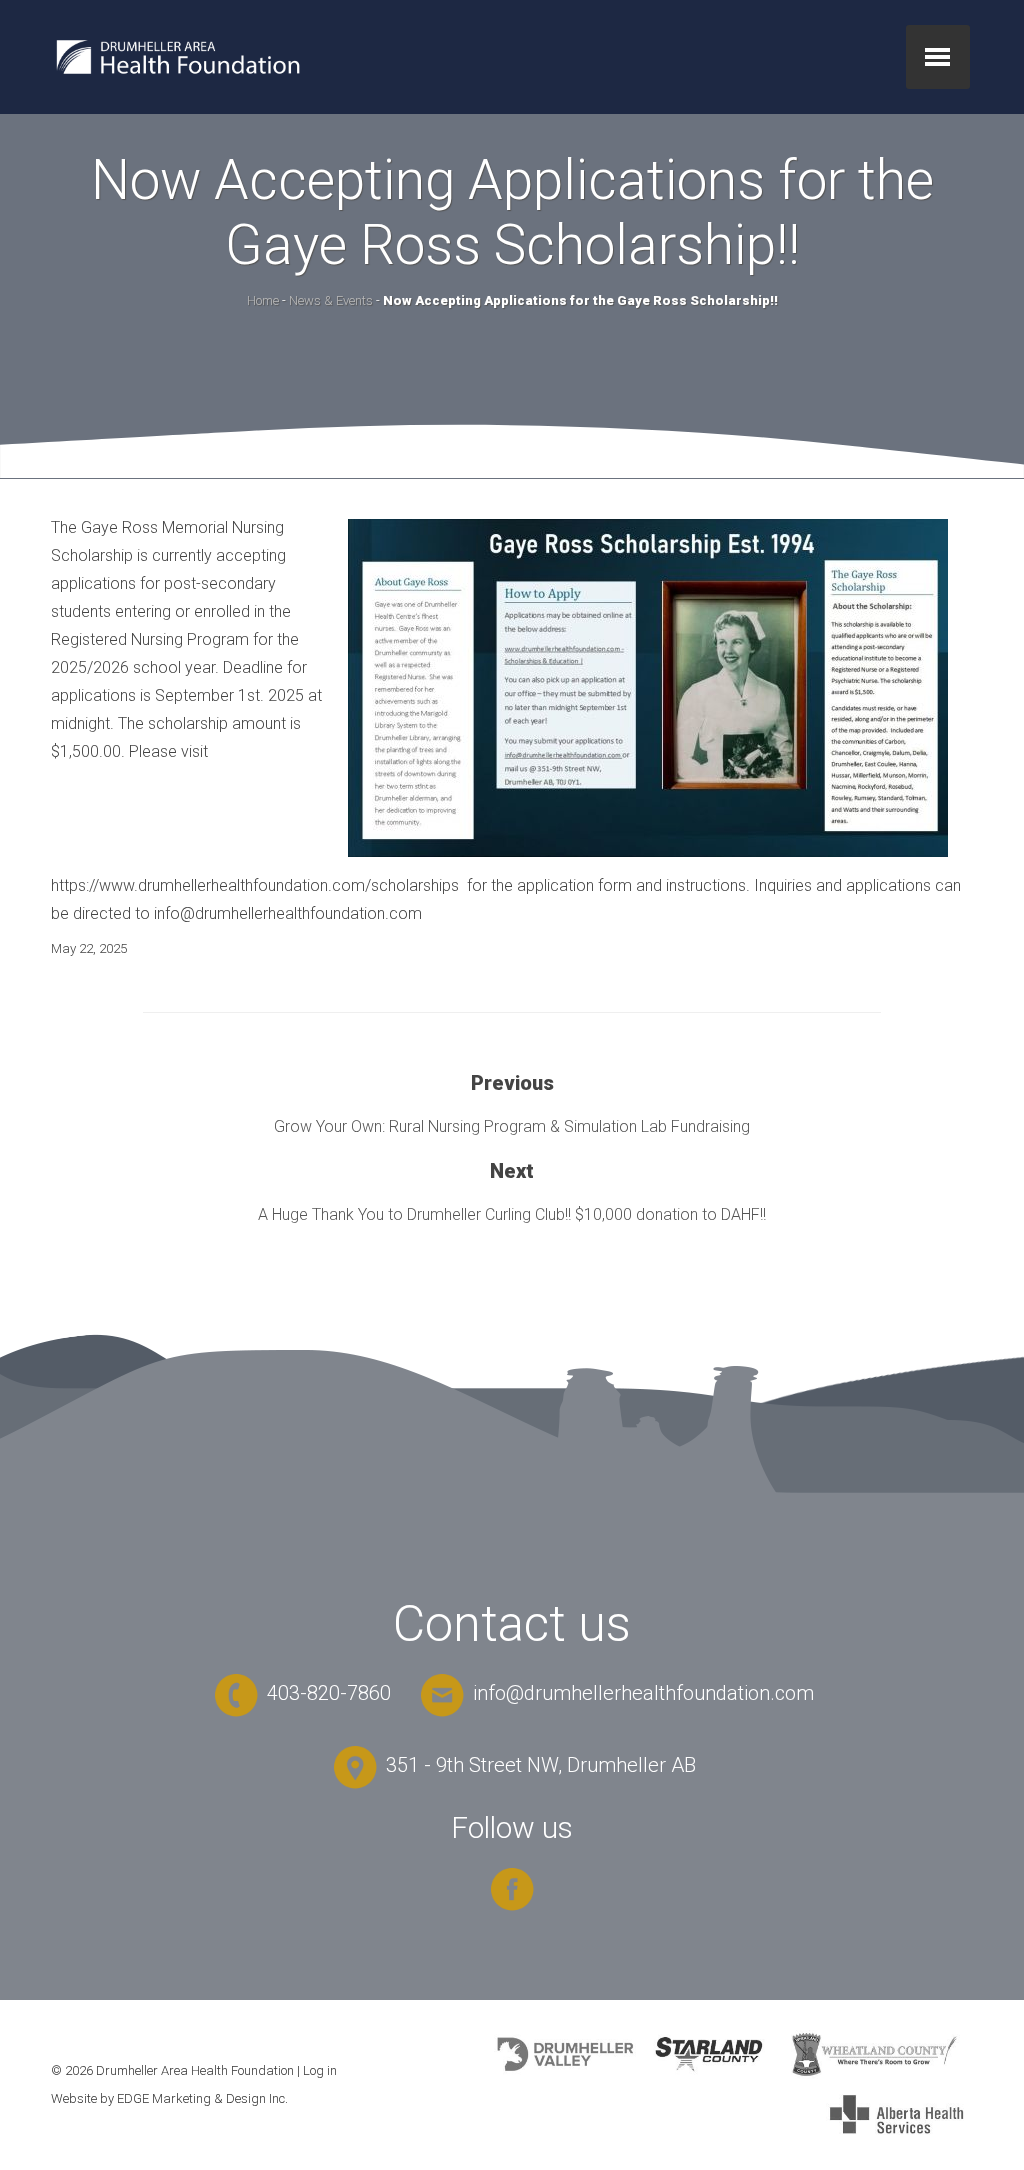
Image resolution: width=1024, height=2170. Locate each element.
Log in (320, 2070)
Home (263, 300)
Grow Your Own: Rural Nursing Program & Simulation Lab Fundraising (512, 1126)
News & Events (331, 300)
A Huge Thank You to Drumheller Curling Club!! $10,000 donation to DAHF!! (512, 1214)
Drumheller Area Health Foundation (195, 2070)
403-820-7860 (326, 1693)
